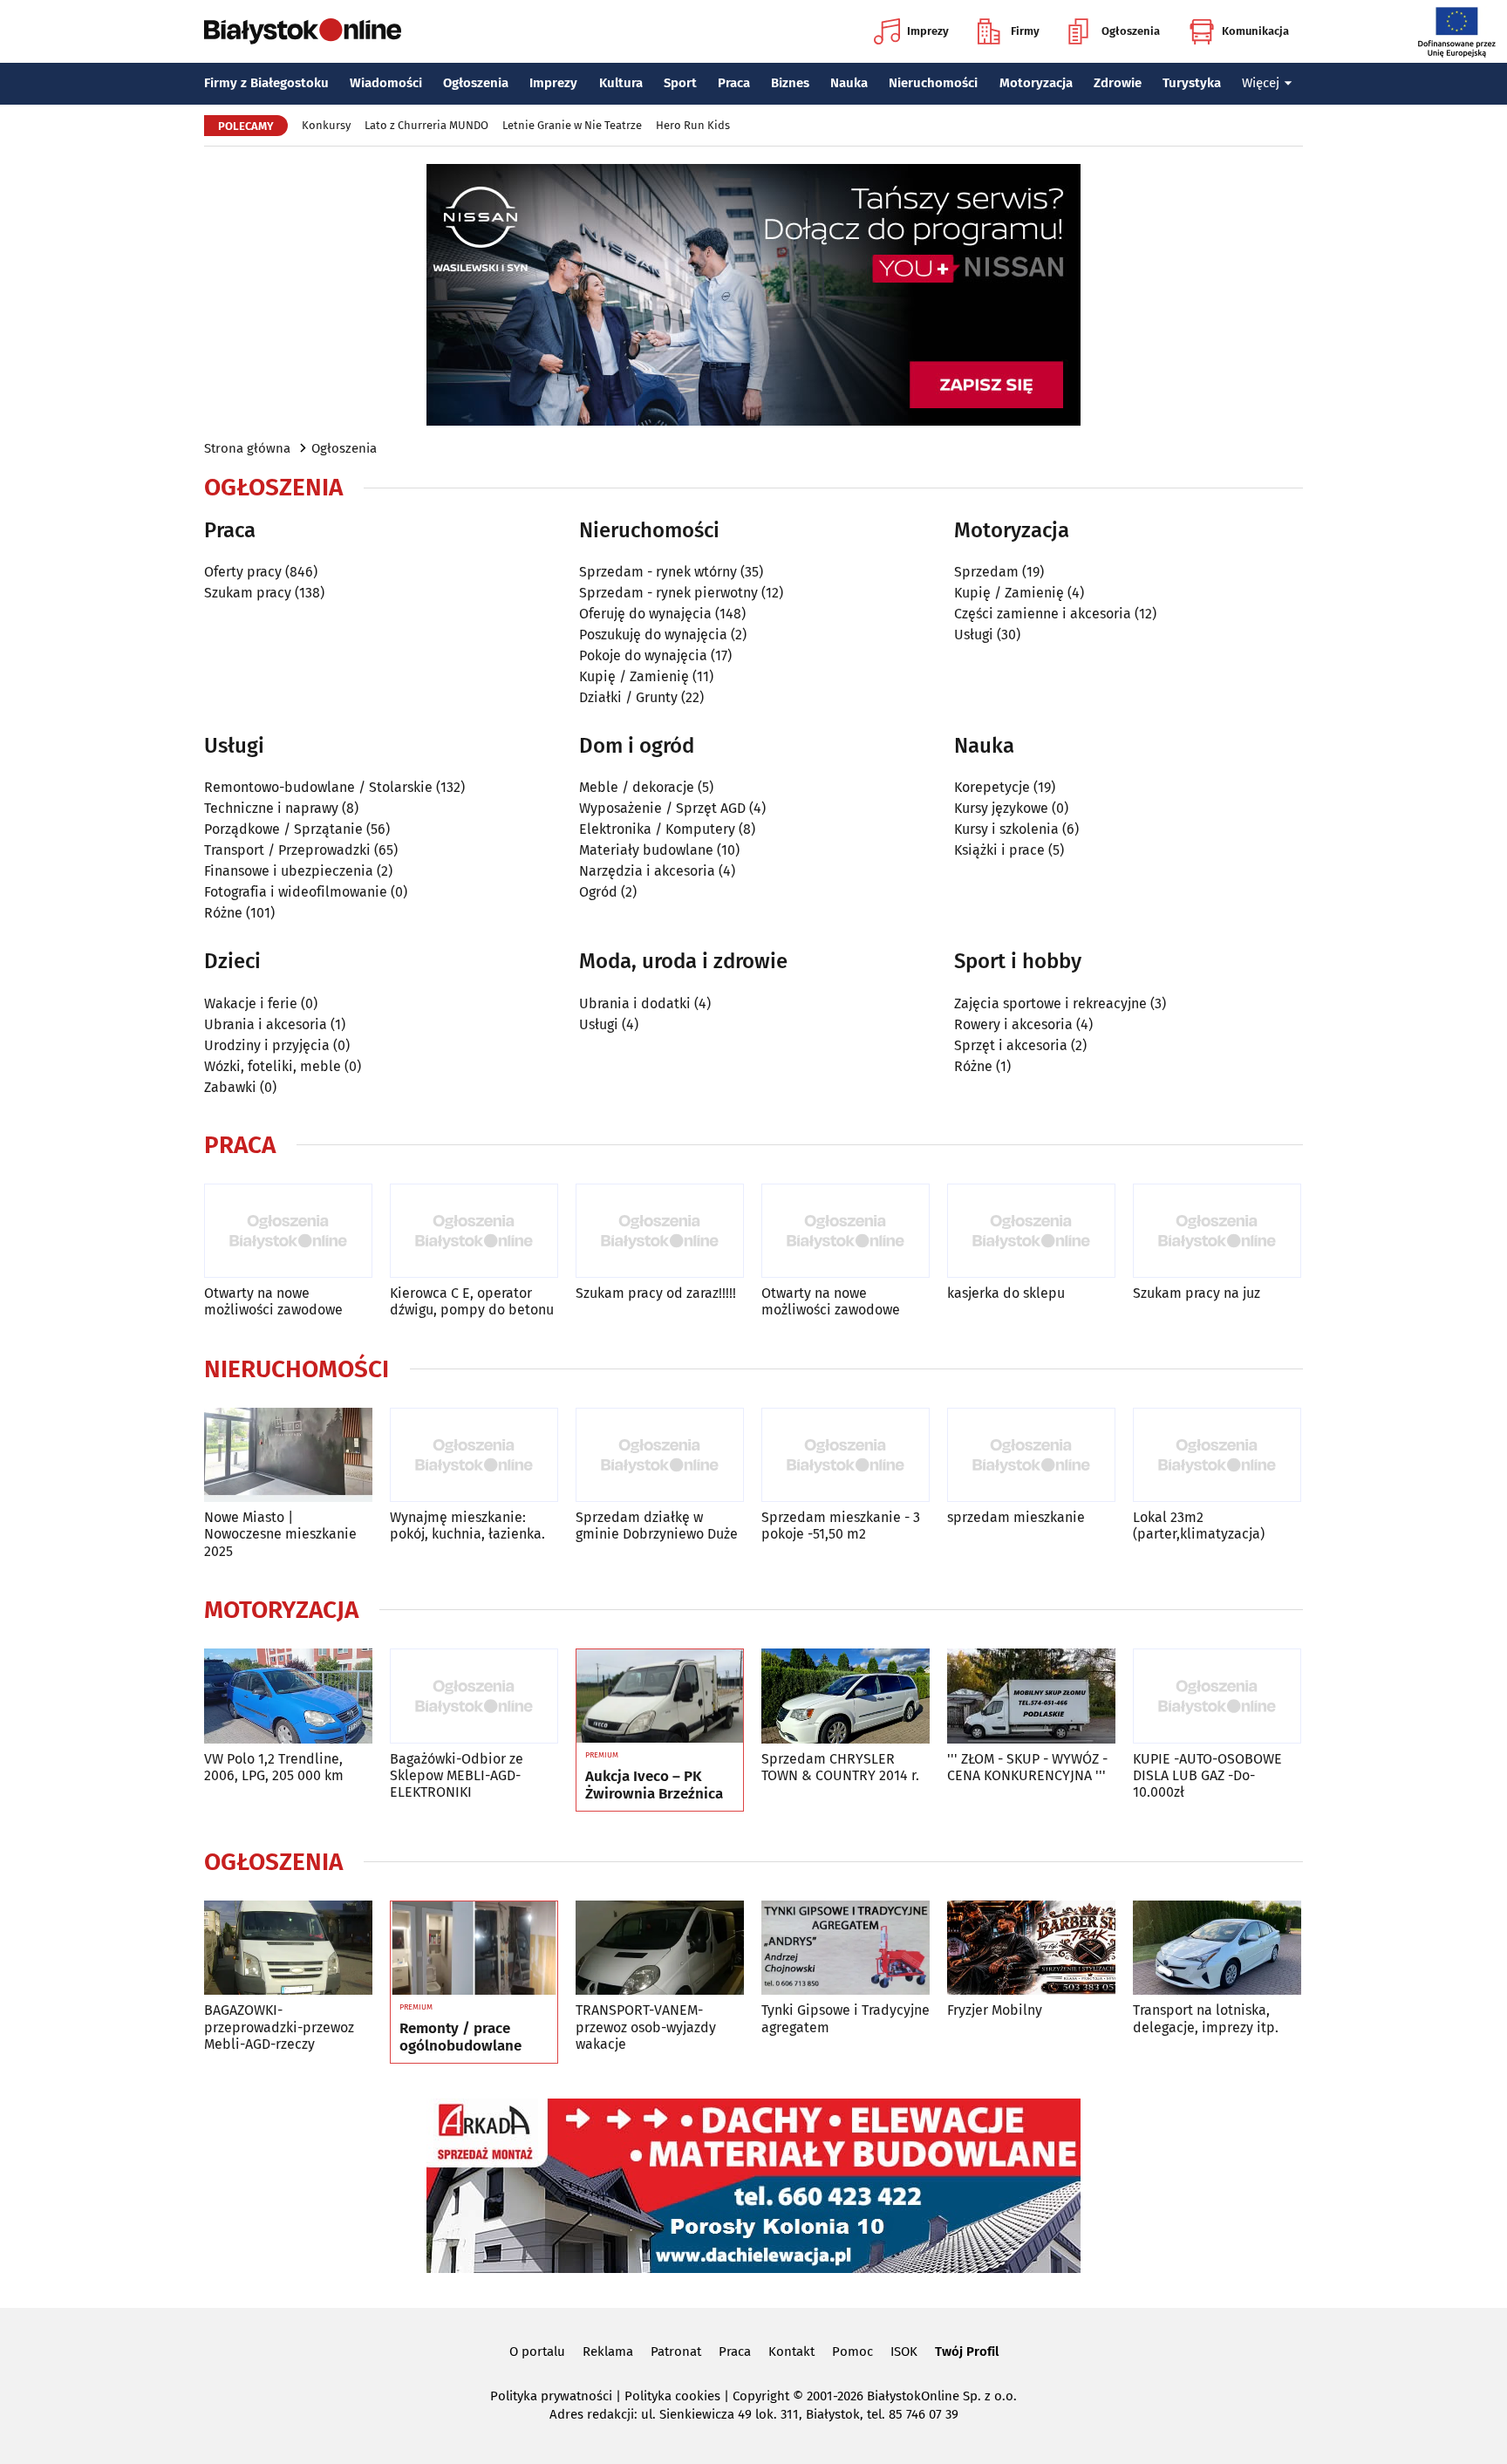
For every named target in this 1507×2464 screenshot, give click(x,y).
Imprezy (928, 31)
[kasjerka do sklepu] (1031, 1231)
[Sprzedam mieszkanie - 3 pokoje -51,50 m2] (846, 1455)
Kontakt (791, 2351)
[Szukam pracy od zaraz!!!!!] (660, 1231)
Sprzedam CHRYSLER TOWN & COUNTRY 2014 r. (840, 1767)
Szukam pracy (248, 593)
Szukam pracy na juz (1197, 1293)
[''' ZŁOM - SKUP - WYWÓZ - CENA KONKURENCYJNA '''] (1031, 1696)
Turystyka (1192, 83)
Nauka (849, 83)
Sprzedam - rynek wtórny (658, 572)
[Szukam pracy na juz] (1217, 1231)
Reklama (608, 2351)
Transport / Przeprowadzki (287, 850)
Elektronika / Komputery (657, 829)
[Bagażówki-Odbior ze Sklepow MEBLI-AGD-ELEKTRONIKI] (474, 1696)
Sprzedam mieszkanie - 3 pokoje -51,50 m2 (841, 1525)
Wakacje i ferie (251, 1003)
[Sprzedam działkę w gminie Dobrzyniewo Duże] (660, 1455)
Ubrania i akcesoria (266, 1024)
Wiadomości (386, 83)
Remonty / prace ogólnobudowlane (460, 2037)
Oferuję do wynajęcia (645, 614)
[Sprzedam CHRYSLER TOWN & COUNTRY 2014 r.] (846, 1696)
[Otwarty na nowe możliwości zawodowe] (288, 1231)
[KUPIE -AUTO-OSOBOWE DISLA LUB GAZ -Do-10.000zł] (1217, 1696)
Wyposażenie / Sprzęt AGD (662, 808)
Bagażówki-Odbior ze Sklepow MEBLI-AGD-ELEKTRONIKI (457, 1775)
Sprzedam (986, 572)
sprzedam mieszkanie (1016, 1517)
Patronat (676, 2351)
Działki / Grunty (628, 697)
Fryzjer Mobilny (995, 2010)
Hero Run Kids (693, 125)
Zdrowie (1118, 83)
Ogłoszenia (1131, 31)
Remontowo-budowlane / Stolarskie (318, 787)
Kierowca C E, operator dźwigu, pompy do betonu (472, 1301)
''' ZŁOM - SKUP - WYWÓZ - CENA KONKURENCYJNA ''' (1027, 1767)
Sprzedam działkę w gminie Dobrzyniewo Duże (657, 1525)
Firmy (1025, 31)
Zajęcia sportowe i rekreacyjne (1050, 1003)
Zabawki (230, 1087)
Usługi (974, 635)
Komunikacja (1255, 31)
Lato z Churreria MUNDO (426, 125)
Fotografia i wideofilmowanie (296, 892)
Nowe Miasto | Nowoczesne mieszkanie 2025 (280, 1534)
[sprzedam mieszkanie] (1031, 1455)
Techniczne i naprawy (271, 808)
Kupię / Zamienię (634, 676)
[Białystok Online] (303, 31)
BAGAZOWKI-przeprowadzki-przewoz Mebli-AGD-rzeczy (279, 2027)
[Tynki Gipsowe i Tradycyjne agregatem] (846, 1948)
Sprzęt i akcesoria (1011, 1045)
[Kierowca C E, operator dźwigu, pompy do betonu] (474, 1231)
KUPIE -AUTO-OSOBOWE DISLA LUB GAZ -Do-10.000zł (1207, 1775)
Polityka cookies (672, 2396)
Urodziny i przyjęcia (267, 1045)
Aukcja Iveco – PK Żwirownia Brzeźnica (654, 1785)
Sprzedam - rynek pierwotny (668, 593)
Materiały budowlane (646, 850)
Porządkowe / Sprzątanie (283, 829)
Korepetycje (992, 787)
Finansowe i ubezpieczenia (289, 871)
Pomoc (852, 2351)
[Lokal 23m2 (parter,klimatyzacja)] (1217, 1455)
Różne (223, 913)
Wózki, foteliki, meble (273, 1066)
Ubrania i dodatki (635, 1003)
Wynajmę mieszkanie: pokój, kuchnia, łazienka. (467, 1525)
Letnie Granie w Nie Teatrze (572, 125)
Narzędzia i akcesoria (647, 871)
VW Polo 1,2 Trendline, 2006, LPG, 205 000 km (274, 1767)
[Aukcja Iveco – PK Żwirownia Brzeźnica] (660, 1696)
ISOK (904, 2351)
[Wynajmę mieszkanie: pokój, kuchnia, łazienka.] (474, 1455)
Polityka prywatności (551, 2396)
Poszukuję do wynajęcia (653, 635)
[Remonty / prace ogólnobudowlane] (474, 1949)
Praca (734, 83)
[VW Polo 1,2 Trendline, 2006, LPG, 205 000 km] (288, 1696)
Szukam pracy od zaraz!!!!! (656, 1293)
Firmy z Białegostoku (266, 83)
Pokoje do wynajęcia (643, 655)
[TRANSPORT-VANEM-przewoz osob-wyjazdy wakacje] (660, 1948)
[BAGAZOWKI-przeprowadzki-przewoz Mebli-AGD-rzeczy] (288, 1948)
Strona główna (247, 448)
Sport (680, 83)
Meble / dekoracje (637, 787)
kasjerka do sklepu (1006, 1293)
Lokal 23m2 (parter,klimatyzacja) (1199, 1525)
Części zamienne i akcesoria (1043, 614)
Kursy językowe (1001, 808)
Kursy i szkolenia (1006, 829)
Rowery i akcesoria (1013, 1024)
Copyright (761, 2396)
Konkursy (326, 125)
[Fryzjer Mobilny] (1031, 1948)
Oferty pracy (243, 572)
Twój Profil (967, 2351)
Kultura (621, 83)
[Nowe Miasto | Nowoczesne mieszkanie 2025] (288, 1455)
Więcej (1261, 83)
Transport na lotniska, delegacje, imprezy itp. (1206, 2018)
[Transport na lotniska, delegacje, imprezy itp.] (1217, 1948)
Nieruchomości (933, 83)
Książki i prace (999, 850)
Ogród (598, 892)
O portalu (537, 2351)
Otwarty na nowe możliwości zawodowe (273, 1301)
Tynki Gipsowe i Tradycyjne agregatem (846, 2018)
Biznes (790, 83)
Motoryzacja (1036, 83)
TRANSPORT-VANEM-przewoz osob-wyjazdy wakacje (646, 2027)
